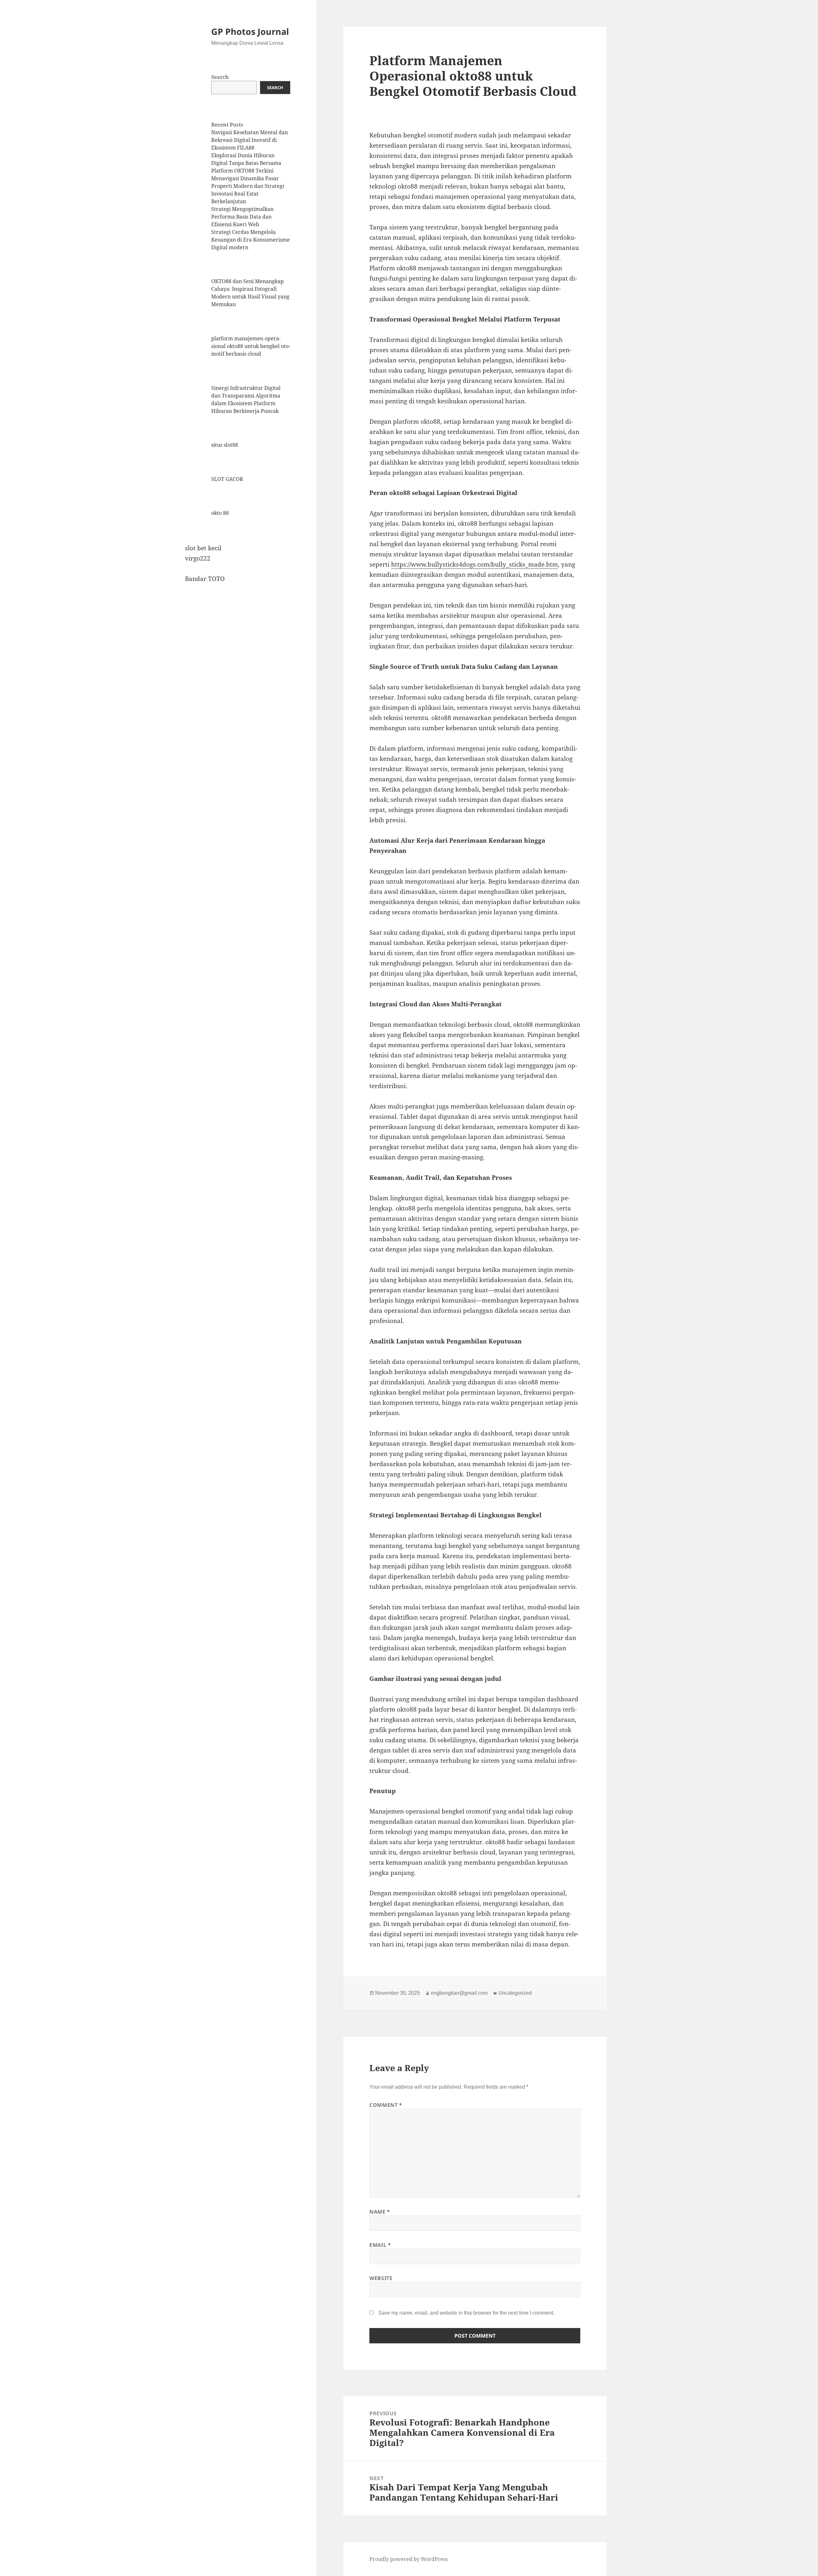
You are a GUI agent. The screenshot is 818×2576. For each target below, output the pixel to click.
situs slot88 (225, 445)
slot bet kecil (203, 548)
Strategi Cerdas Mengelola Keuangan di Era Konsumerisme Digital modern (251, 240)
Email (380, 2245)
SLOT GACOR (227, 479)
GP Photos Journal (250, 31)
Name (380, 2212)
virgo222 (198, 558)
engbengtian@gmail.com (459, 1993)
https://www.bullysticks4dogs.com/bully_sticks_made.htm (475, 564)
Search (220, 77)
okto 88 (220, 513)
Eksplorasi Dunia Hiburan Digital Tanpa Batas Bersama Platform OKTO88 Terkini (246, 163)
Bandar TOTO (205, 579)
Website (381, 2278)
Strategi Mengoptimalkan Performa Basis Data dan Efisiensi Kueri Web (242, 217)
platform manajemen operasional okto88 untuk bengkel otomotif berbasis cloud (251, 346)
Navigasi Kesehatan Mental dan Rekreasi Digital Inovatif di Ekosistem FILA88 (250, 140)
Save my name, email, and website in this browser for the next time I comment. (466, 2313)
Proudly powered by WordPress (409, 2559)
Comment (386, 2105)
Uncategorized (515, 1993)
